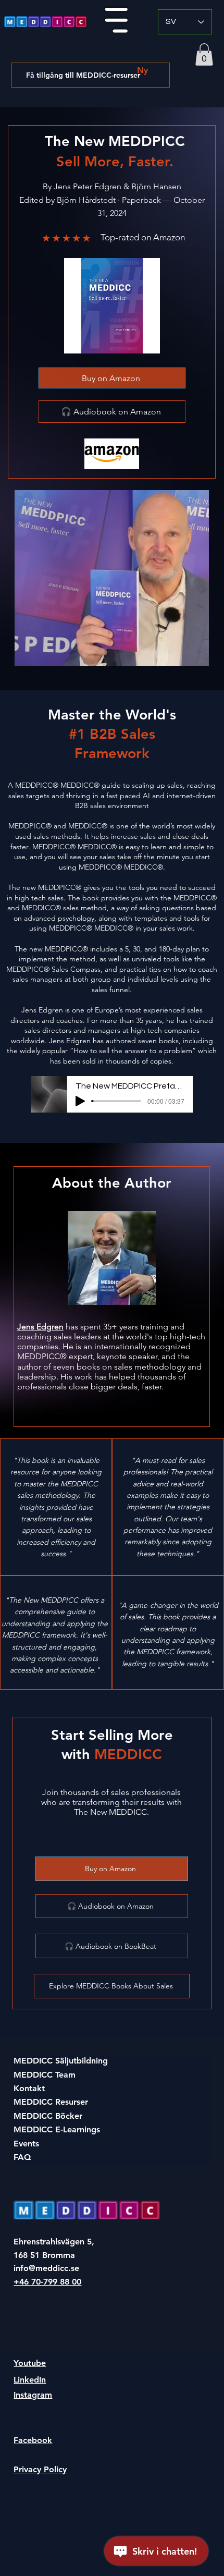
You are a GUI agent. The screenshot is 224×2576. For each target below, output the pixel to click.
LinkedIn (30, 2380)
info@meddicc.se (46, 2268)
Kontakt (29, 2088)
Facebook (33, 2440)
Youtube (30, 2363)
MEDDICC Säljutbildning (61, 2061)
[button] (204, 54)
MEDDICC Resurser (51, 2102)
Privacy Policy (40, 2469)
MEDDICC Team (45, 2075)
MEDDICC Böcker (48, 2116)
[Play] (80, 1101)
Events (26, 2144)
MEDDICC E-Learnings (57, 2129)
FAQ (22, 2157)
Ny (142, 70)
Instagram (33, 2395)
